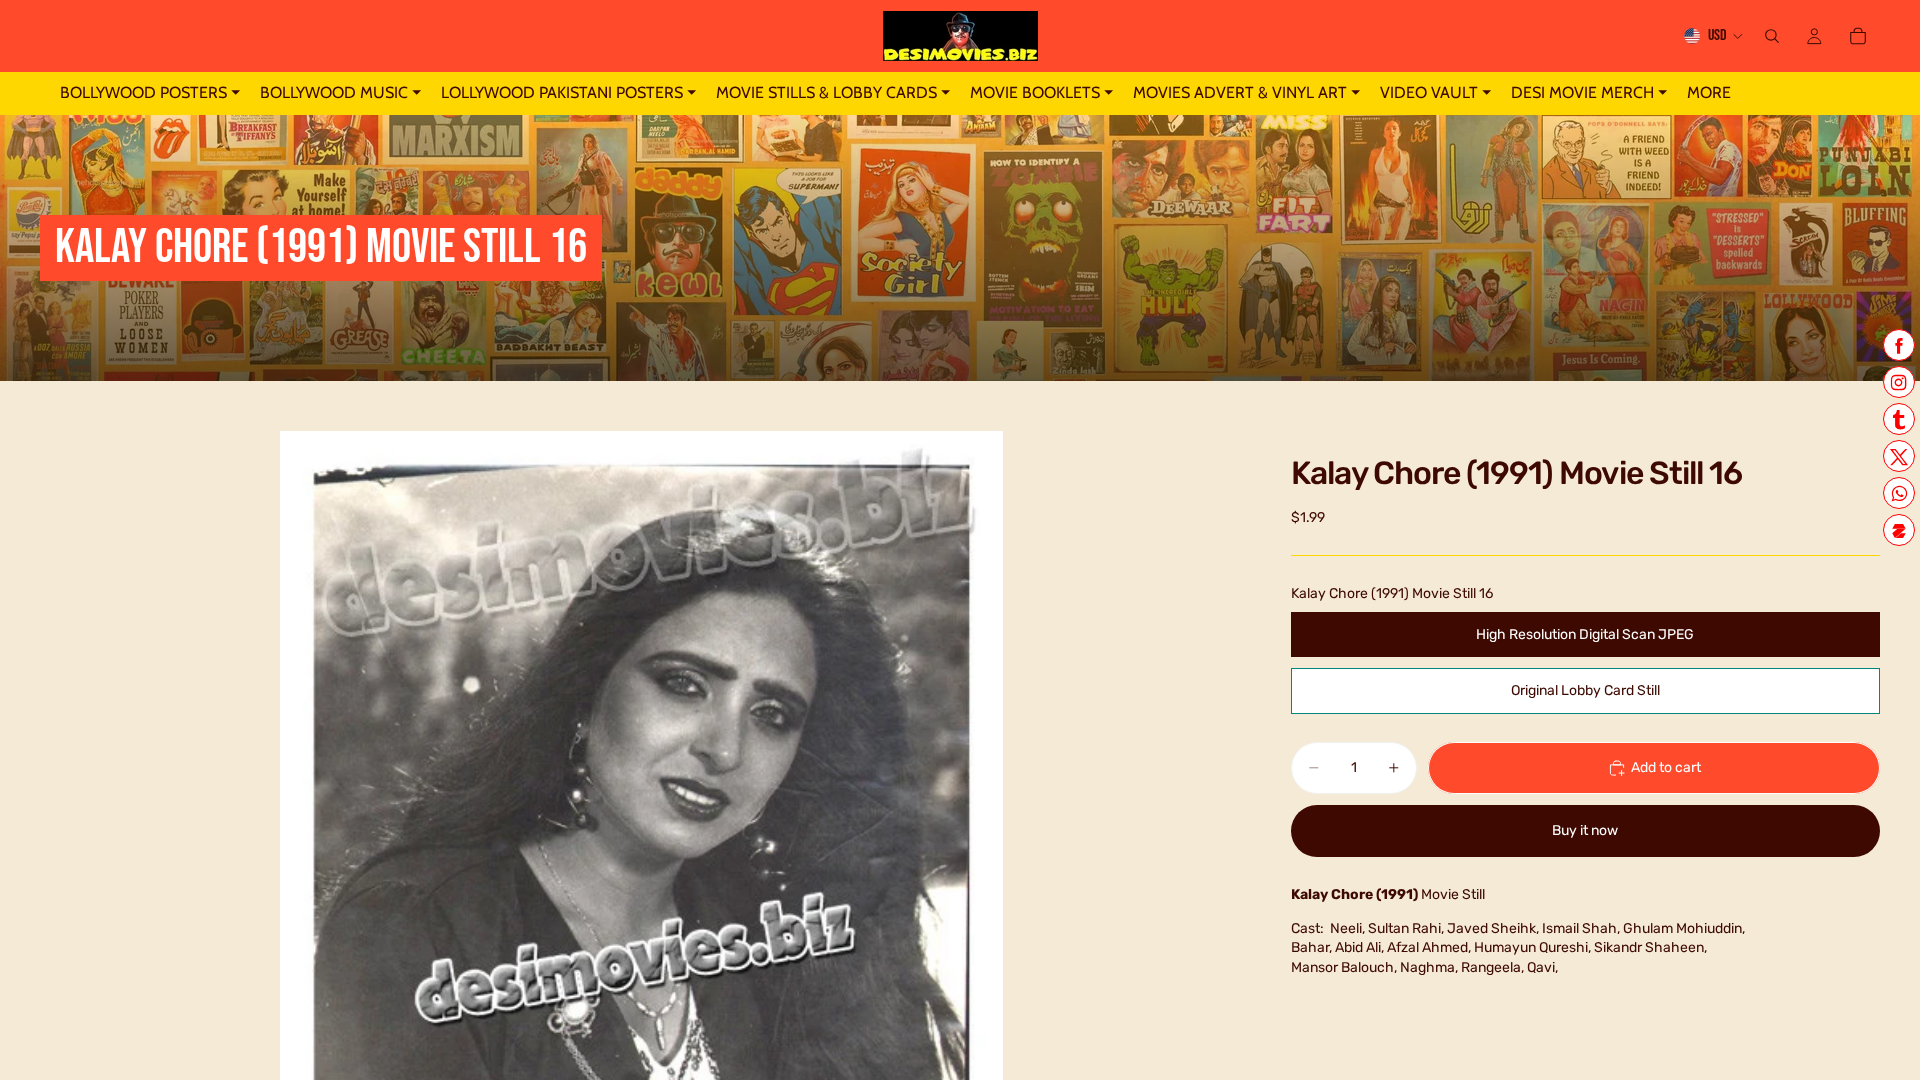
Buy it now (1585, 830)
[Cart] (1858, 36)
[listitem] (1709, 93)
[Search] (1772, 36)
